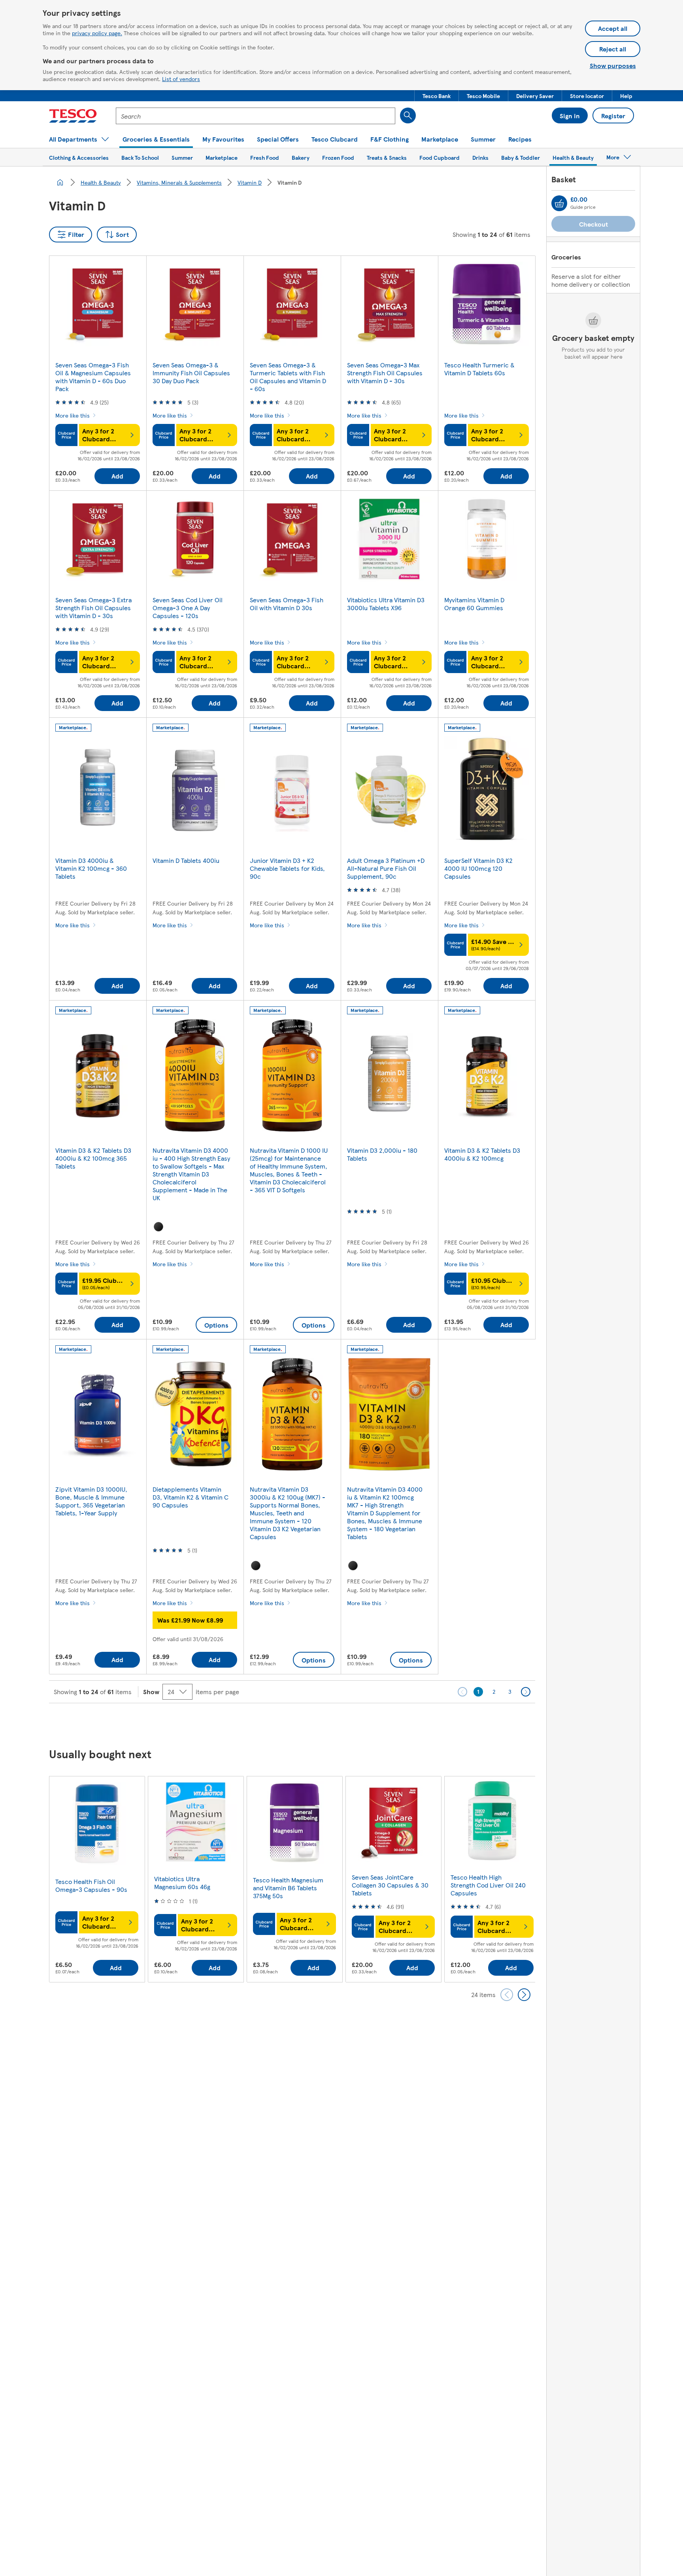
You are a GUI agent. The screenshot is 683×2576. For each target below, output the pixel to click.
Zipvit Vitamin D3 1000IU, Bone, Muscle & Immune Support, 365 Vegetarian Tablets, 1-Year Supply (91, 1501)
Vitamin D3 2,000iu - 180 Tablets (382, 1154)
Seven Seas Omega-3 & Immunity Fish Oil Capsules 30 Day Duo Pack (191, 373)
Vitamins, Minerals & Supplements (179, 182)
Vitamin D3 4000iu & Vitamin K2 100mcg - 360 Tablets (91, 868)
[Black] (158, 1227)
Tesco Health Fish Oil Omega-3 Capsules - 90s (91, 1885)
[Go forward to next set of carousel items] (524, 1995)
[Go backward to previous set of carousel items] (507, 1995)
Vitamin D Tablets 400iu (186, 860)
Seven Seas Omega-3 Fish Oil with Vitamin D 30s (287, 604)
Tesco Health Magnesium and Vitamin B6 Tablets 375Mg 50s (288, 1888)
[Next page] (526, 1692)
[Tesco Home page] (73, 116)
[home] (60, 182)
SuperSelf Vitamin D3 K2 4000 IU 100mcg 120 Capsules (478, 868)
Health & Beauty (101, 182)
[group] (97, 1879)
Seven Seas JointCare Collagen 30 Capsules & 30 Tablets (390, 1885)
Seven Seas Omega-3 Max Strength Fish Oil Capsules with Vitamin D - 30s (385, 373)
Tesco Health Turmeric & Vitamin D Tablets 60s (479, 369)
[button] (437, 96)
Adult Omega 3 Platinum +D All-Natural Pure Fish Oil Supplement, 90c (386, 868)
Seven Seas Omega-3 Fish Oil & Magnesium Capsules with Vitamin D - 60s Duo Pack (93, 377)
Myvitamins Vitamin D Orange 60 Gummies (474, 604)
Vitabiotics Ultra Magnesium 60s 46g (182, 1883)
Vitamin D (250, 182)
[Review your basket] (559, 203)
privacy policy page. (97, 33)
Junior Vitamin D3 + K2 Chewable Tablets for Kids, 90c (287, 868)
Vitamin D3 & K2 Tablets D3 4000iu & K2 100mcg (482, 1154)
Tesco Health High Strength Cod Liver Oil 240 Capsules (488, 1885)
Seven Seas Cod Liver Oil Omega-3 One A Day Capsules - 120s (188, 608)
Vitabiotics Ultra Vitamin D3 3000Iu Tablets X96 (386, 604)
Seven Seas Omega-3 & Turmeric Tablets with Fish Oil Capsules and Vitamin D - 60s (288, 377)
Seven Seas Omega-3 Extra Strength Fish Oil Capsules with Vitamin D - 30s (93, 608)
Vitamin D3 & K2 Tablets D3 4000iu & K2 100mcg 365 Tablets (93, 1158)
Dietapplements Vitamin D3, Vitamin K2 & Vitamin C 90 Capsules (191, 1497)
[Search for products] (408, 115)
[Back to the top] (345, 1723)
